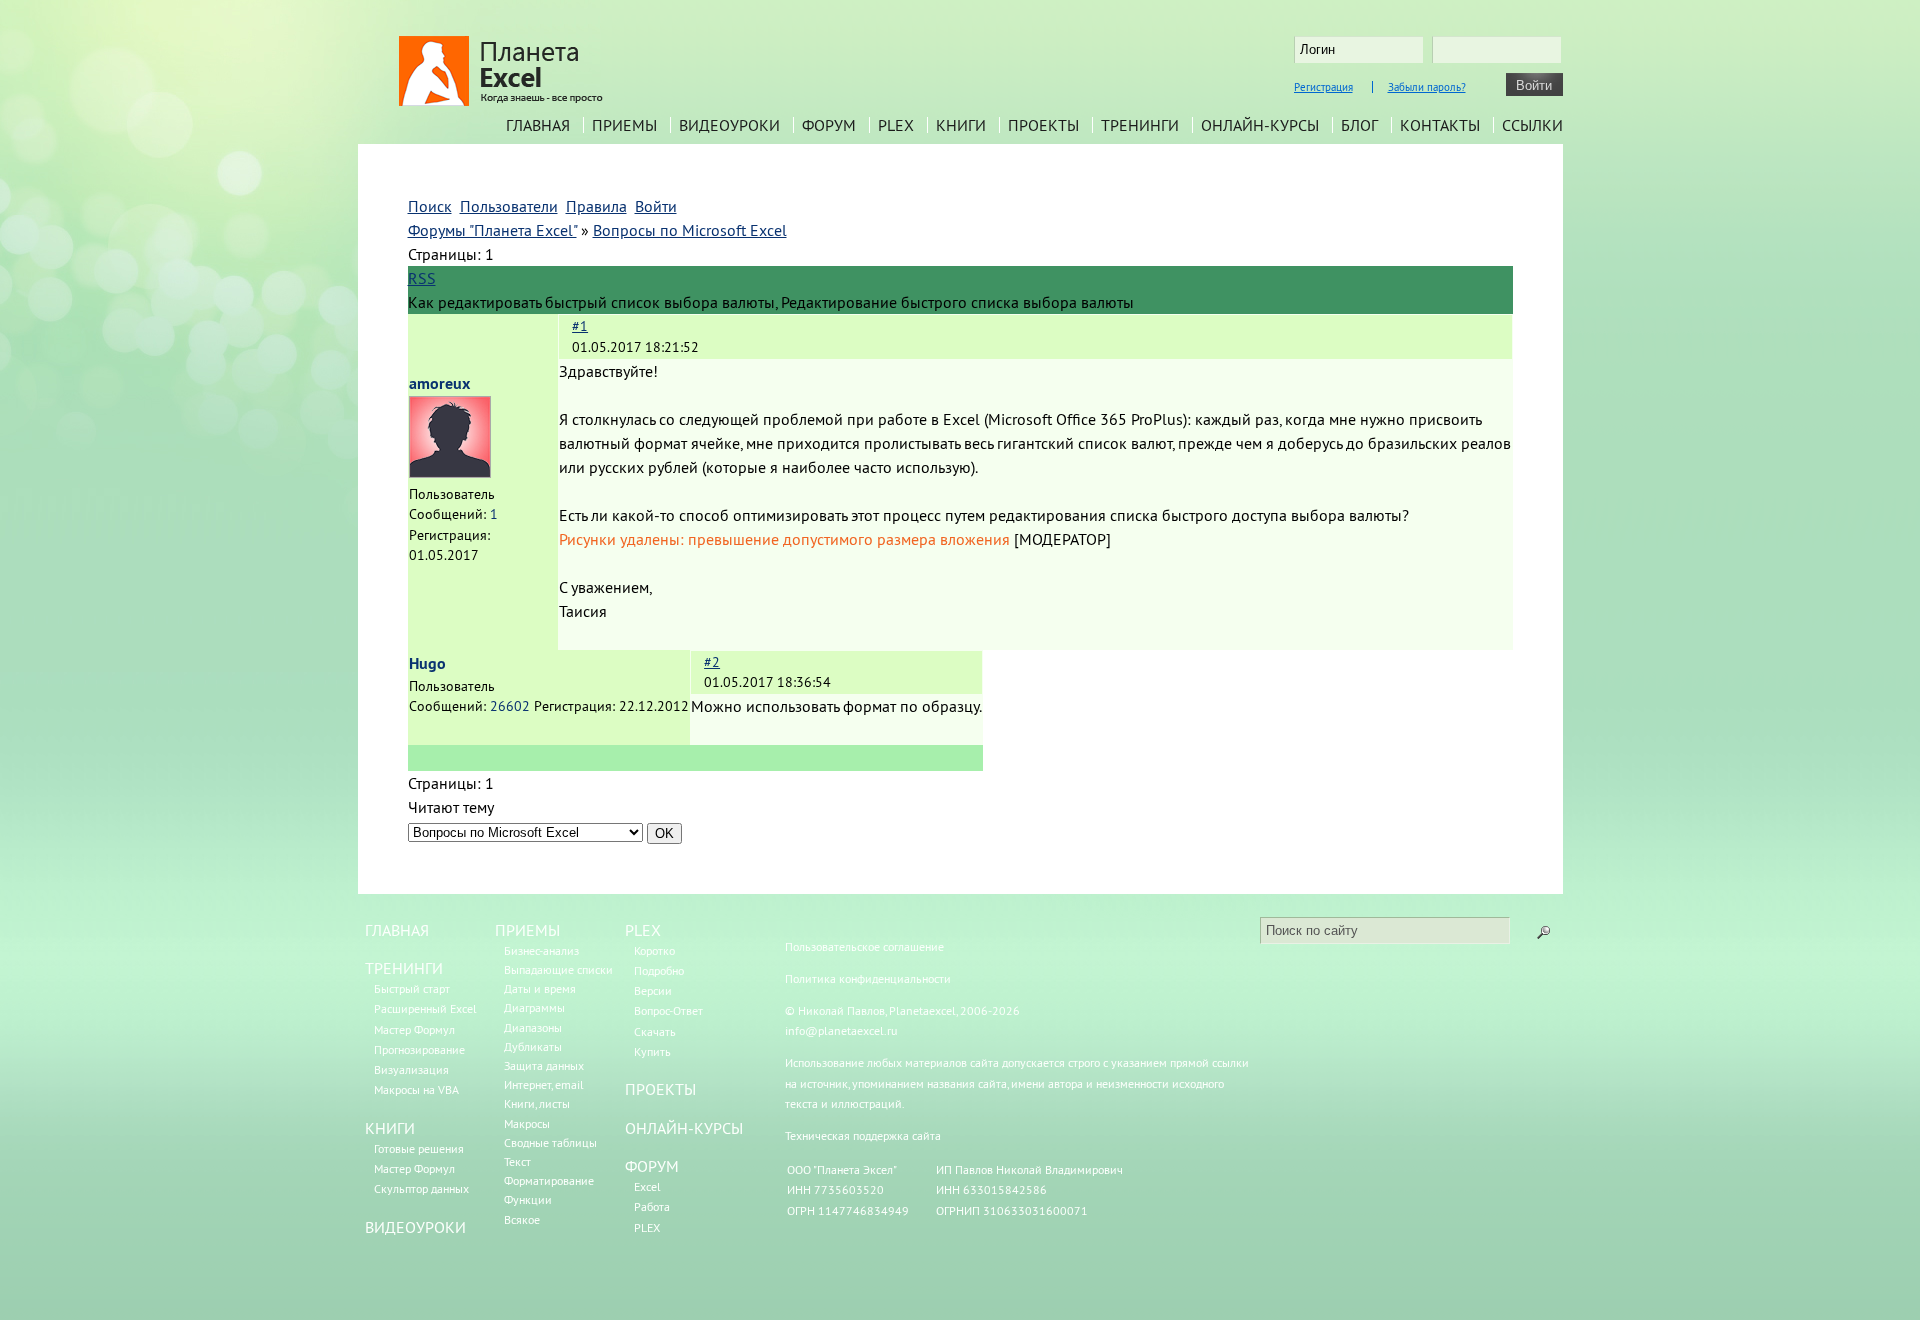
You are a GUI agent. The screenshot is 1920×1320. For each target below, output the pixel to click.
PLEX (896, 125)
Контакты (1440, 125)
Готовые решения (419, 1148)
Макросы (527, 1123)
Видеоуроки (729, 125)
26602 (510, 706)
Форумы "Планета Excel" (492, 230)
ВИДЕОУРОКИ (415, 1227)
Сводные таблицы (550, 1142)
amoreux (439, 383)
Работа (652, 1206)
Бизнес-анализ (541, 950)
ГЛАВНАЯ (397, 930)
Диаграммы (534, 1007)
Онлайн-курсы (1260, 125)
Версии (653, 990)
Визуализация (411, 1069)
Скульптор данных (421, 1188)
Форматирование (549, 1180)
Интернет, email (544, 1084)
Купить (652, 1051)
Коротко (654, 950)
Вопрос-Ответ (668, 1010)
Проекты (1043, 125)
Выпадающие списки (558, 969)
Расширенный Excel (425, 1008)
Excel (647, 1186)
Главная (538, 125)
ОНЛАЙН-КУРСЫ (684, 1128)
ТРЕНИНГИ (404, 968)
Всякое (522, 1219)
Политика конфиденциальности (868, 978)
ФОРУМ (652, 1166)
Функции (528, 1199)
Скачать (655, 1031)
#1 (580, 326)
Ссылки (1532, 125)
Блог (1359, 125)
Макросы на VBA (416, 1089)
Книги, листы (537, 1103)
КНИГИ (390, 1128)
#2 (712, 662)
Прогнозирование (419, 1049)
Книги (961, 125)
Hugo (427, 663)
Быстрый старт (412, 988)
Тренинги (1140, 125)
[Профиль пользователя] (450, 472)
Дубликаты (533, 1046)
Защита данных (544, 1065)
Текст (517, 1161)
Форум (829, 125)
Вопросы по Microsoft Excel (690, 230)
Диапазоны (533, 1027)
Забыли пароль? (1427, 87)
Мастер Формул (414, 1029)
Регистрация (1323, 87)
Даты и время (540, 988)
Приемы (624, 125)
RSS (422, 278)
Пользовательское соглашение (864, 946)
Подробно (659, 970)
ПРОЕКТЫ (660, 1089)
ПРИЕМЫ (527, 930)
